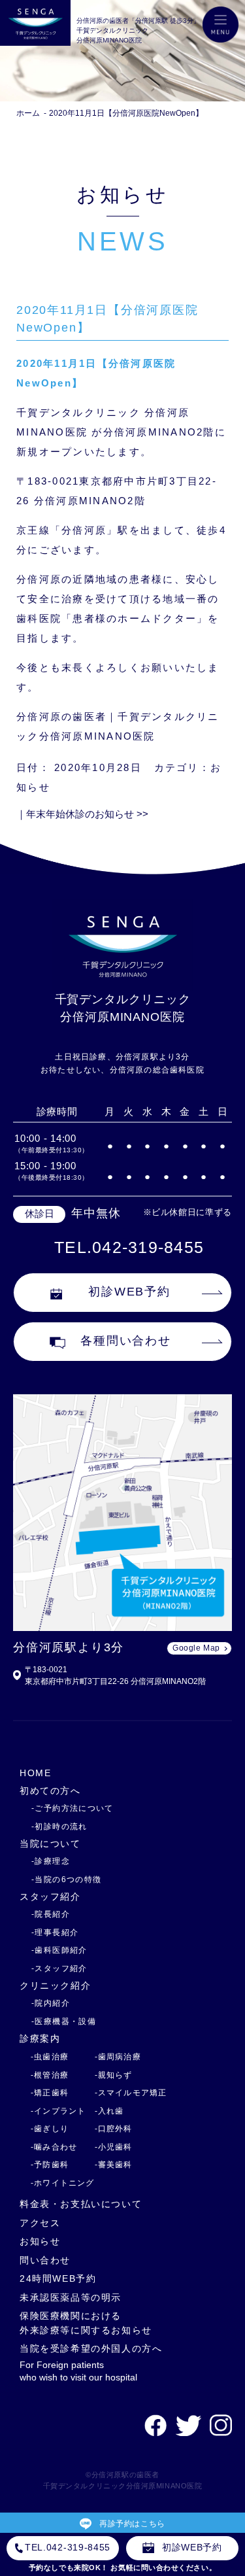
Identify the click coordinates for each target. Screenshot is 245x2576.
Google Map (196, 1648)
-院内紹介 (51, 2003)
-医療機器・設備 (64, 2021)
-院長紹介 (51, 1914)
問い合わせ (45, 2260)
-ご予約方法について (73, 1808)
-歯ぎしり (50, 2129)
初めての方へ (50, 1791)
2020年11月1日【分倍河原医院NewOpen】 (126, 113)
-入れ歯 (109, 2111)
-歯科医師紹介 (59, 1950)
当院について (50, 1844)
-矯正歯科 (50, 2093)
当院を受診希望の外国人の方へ (91, 2348)
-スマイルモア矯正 (131, 2093)
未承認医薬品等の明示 (71, 2297)
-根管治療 (50, 2075)
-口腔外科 (114, 2129)
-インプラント (58, 2111)
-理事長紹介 (55, 1932)
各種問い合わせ (126, 1341)
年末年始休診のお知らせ (87, 814)
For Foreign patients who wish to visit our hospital (78, 2371)
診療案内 (40, 2038)
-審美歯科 (114, 2165)
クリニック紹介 (55, 1985)
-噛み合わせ (54, 2147)
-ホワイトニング (63, 2183)
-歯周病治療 (118, 2057)
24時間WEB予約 (58, 2278)
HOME (35, 1773)
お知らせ (40, 2241)
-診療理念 (51, 1861)
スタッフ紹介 (50, 1897)
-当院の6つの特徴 (66, 1880)
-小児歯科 (114, 2147)
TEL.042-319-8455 (129, 1247)
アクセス (40, 2223)
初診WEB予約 (129, 1292)
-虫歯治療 (50, 2057)
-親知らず (114, 2075)
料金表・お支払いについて (81, 2204)
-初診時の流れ (59, 1827)
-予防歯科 (50, 2165)
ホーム (28, 113)
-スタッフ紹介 (59, 1968)
